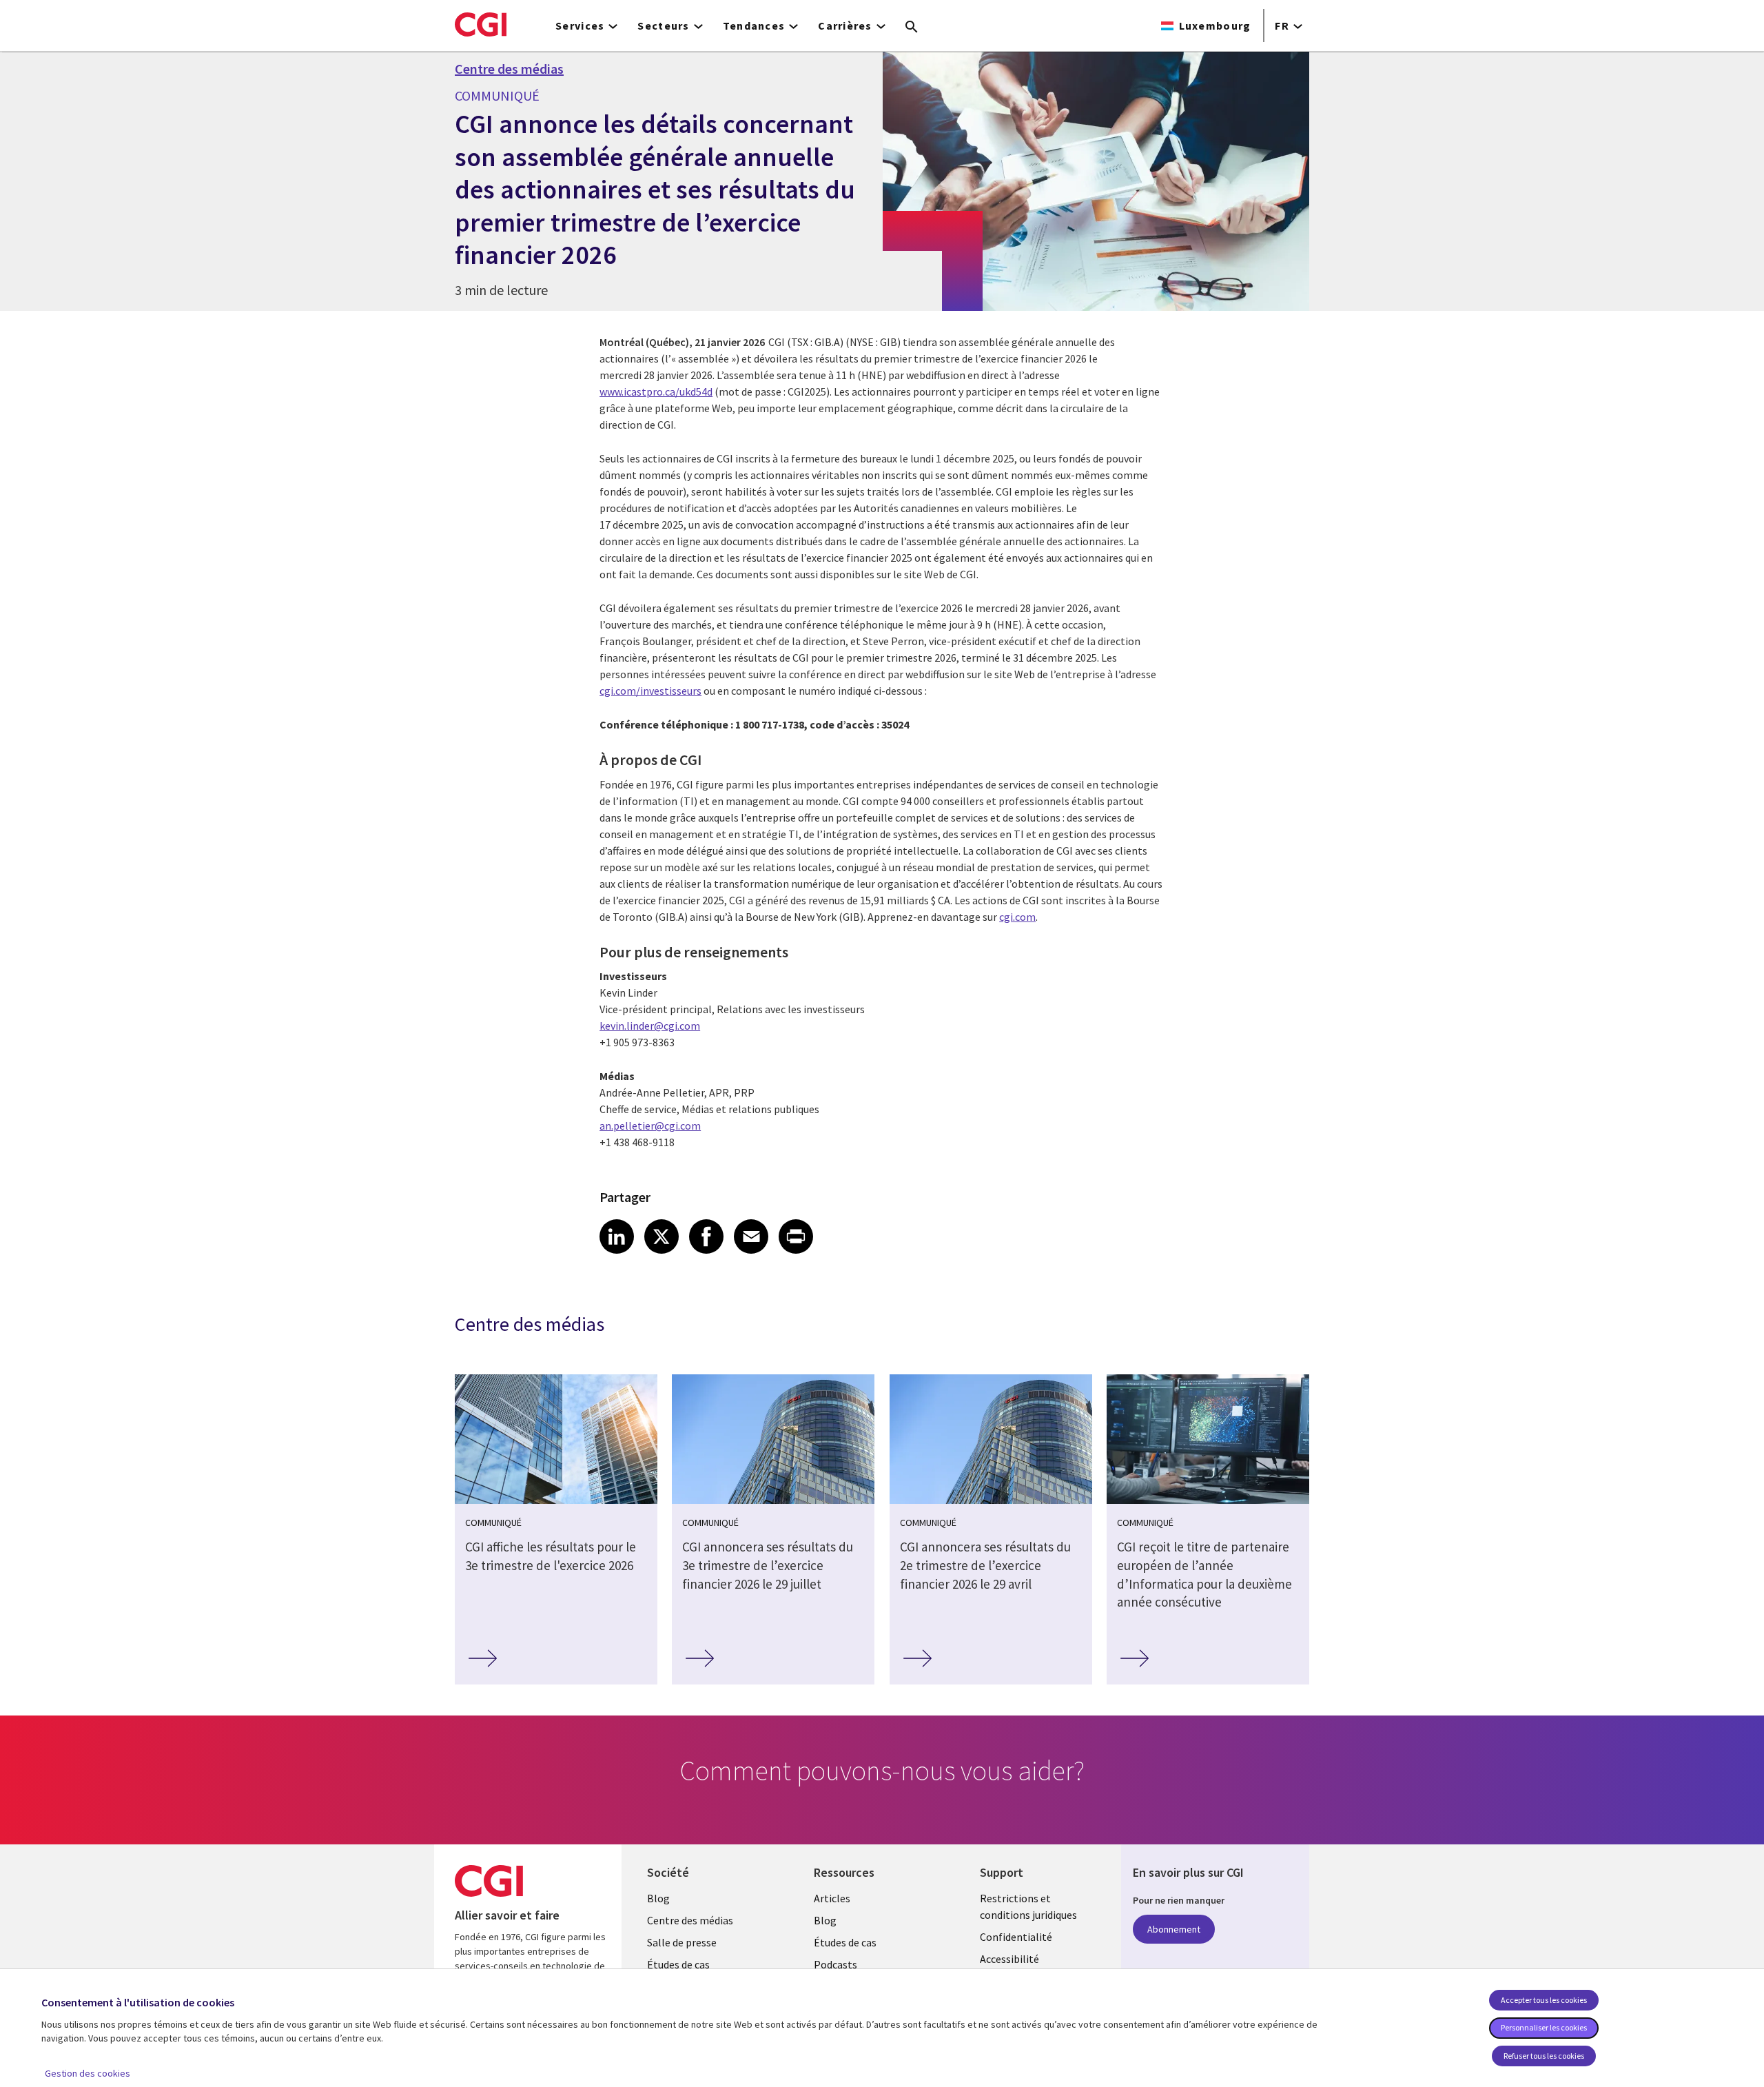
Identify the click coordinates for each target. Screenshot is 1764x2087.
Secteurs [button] (663, 26)
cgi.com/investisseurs (650, 691)
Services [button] (580, 26)
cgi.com (1017, 917)
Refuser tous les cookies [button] (1544, 2056)
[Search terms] (912, 28)
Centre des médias (509, 69)
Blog (658, 1898)
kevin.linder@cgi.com (650, 1026)
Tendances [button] (754, 26)
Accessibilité (1009, 1959)
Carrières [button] (845, 26)
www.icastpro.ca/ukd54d (656, 391)
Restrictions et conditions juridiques (1028, 1906)
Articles (832, 1898)
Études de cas (678, 1964)
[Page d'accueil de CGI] (481, 24)
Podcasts (835, 1964)
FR (1282, 26)
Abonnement (1174, 1929)
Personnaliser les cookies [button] (1544, 2027)
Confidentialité (1016, 1937)
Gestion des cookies (88, 2073)
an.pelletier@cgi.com (650, 1126)
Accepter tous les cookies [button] (1544, 2000)
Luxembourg (1215, 26)
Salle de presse (682, 1942)
